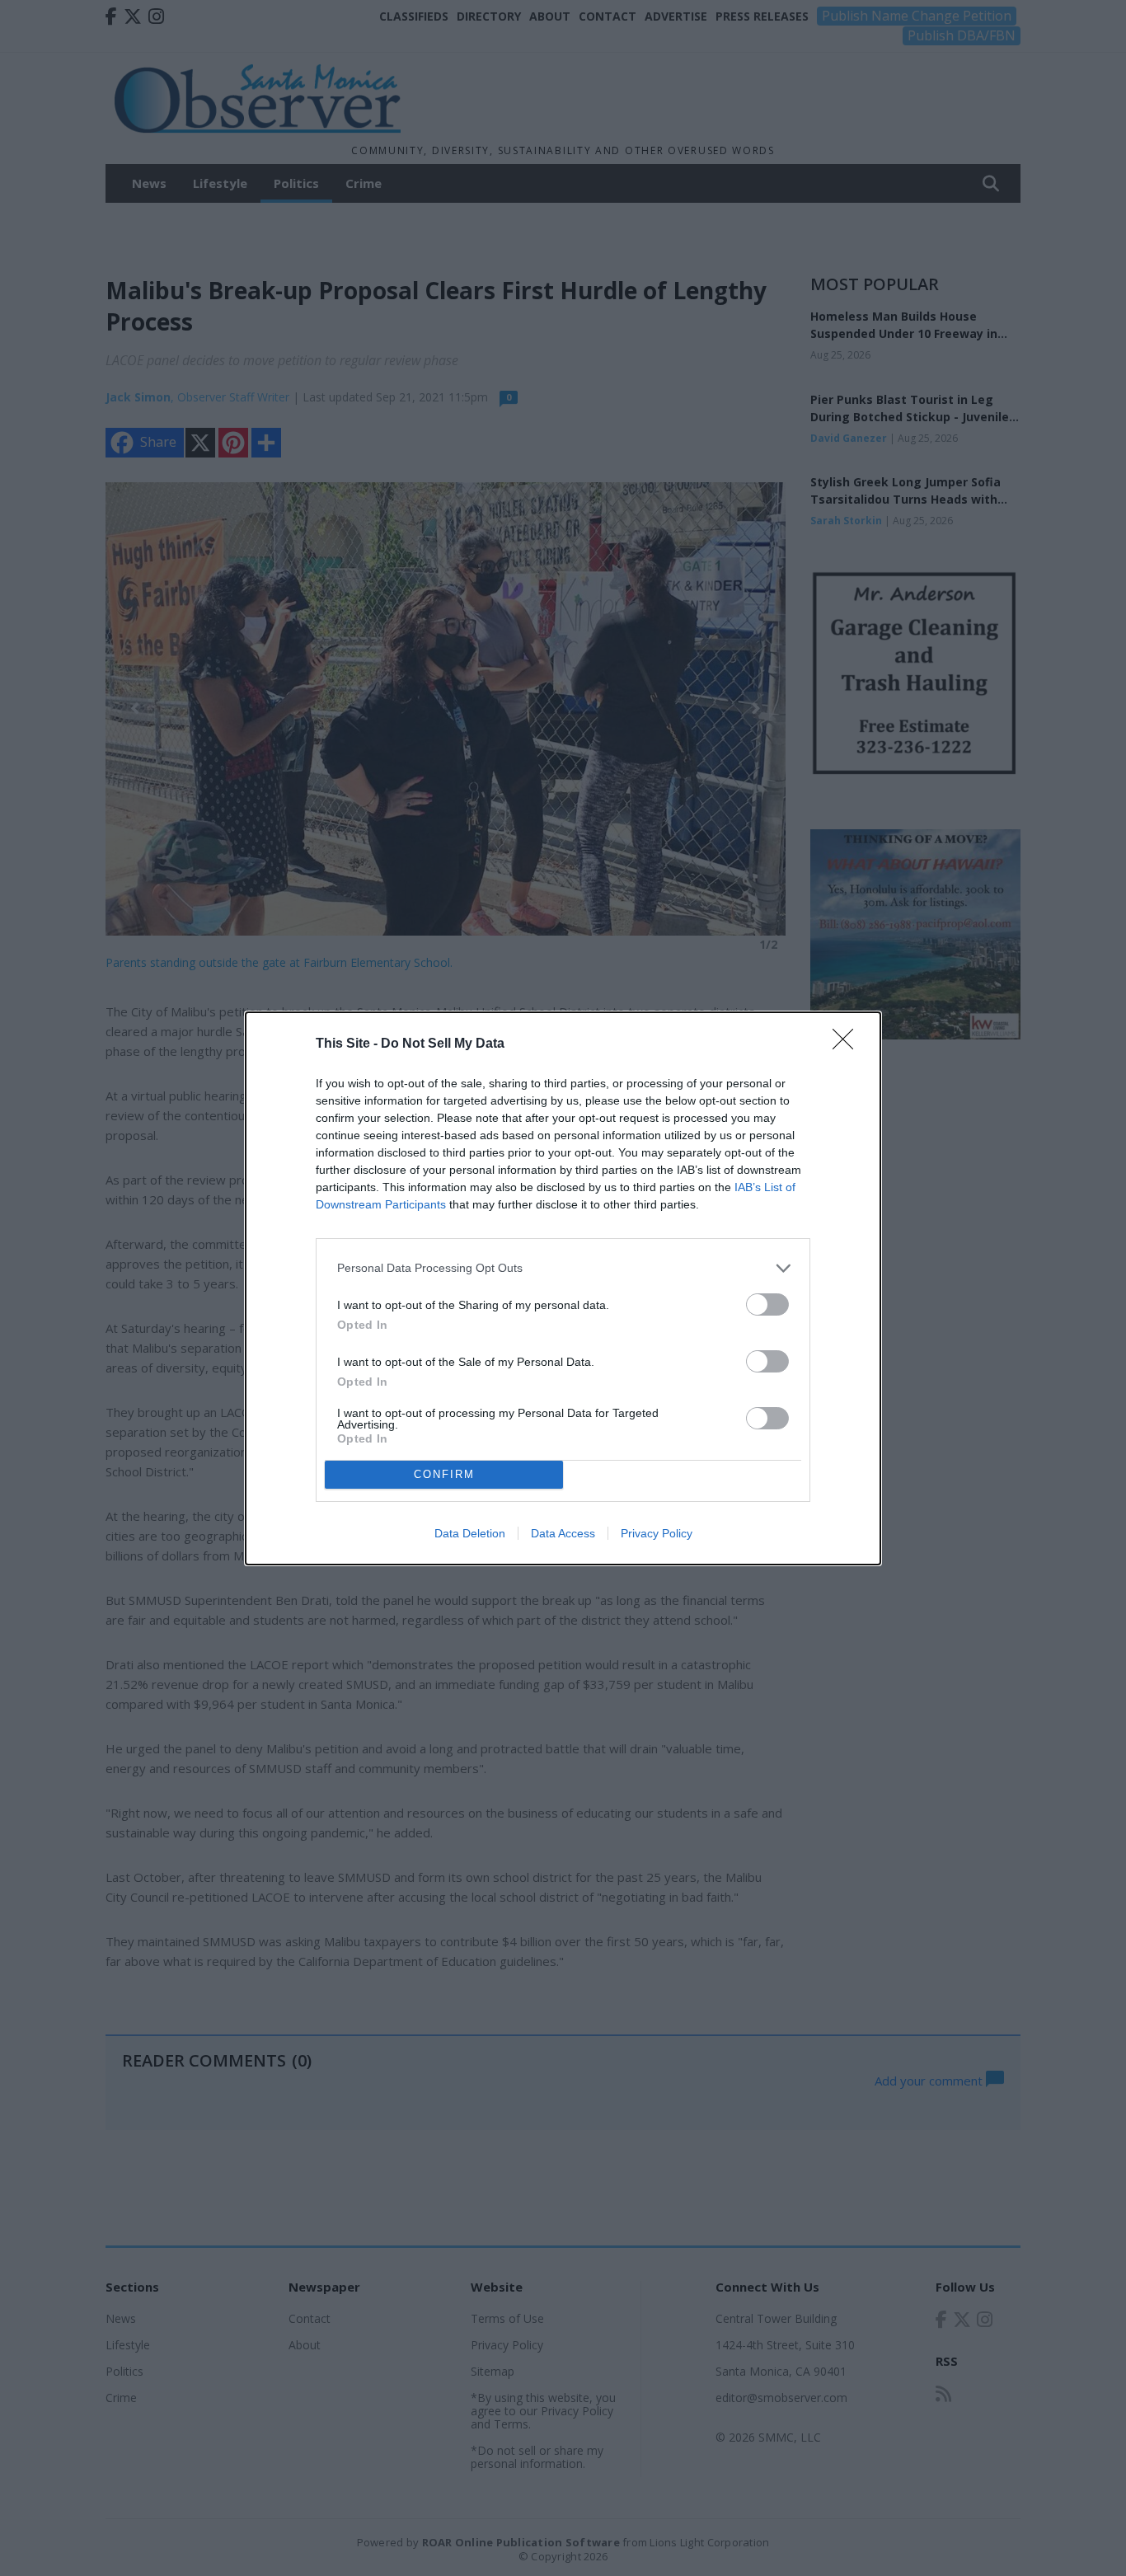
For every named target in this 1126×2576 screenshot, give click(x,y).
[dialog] (563, 1288)
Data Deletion (470, 1533)
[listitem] (563, 1268)
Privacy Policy (657, 1533)
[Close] (848, 1044)
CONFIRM (444, 1474)
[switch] (767, 1304)
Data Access (563, 1533)
